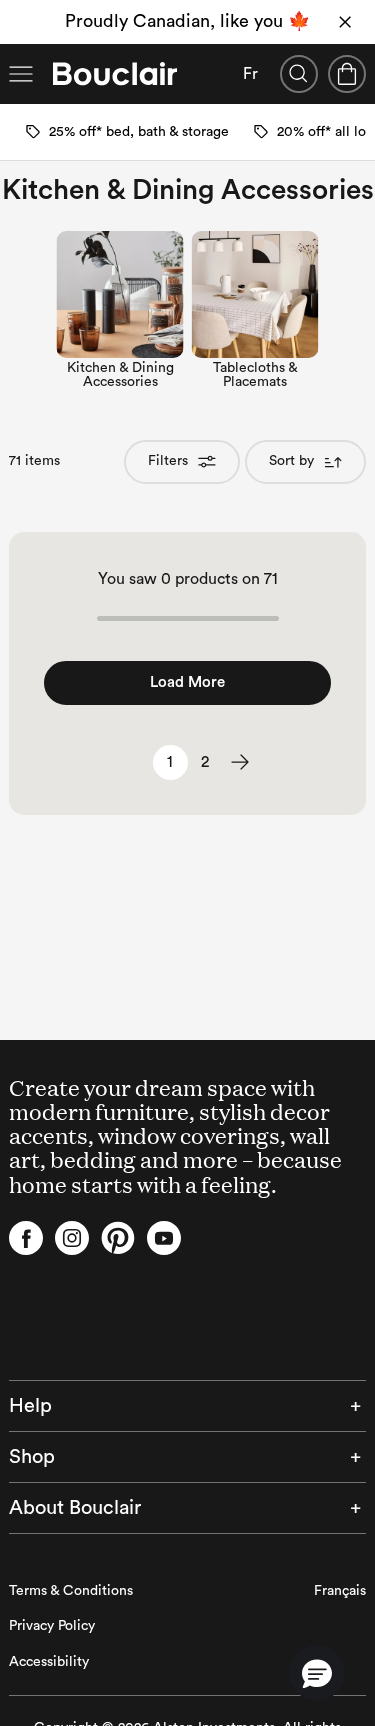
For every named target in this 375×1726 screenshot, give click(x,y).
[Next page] (240, 762)
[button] (317, 1673)
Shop (32, 1457)
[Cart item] (347, 74)
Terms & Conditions (71, 1591)
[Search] (299, 74)
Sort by (291, 461)
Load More (187, 682)
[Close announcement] (345, 22)
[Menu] (21, 74)
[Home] (115, 74)
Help (30, 1406)
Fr (250, 74)
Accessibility (49, 1662)
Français (340, 1591)
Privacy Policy (52, 1626)
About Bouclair (75, 1508)
